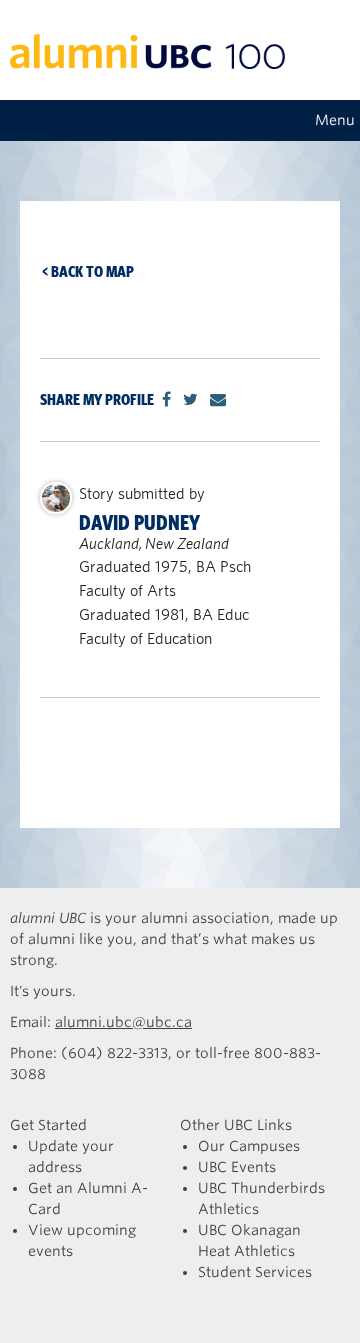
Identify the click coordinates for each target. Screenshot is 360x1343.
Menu (335, 120)
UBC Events (237, 1167)
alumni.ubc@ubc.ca (123, 1022)
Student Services (255, 1272)
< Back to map (88, 271)
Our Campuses (249, 1146)
